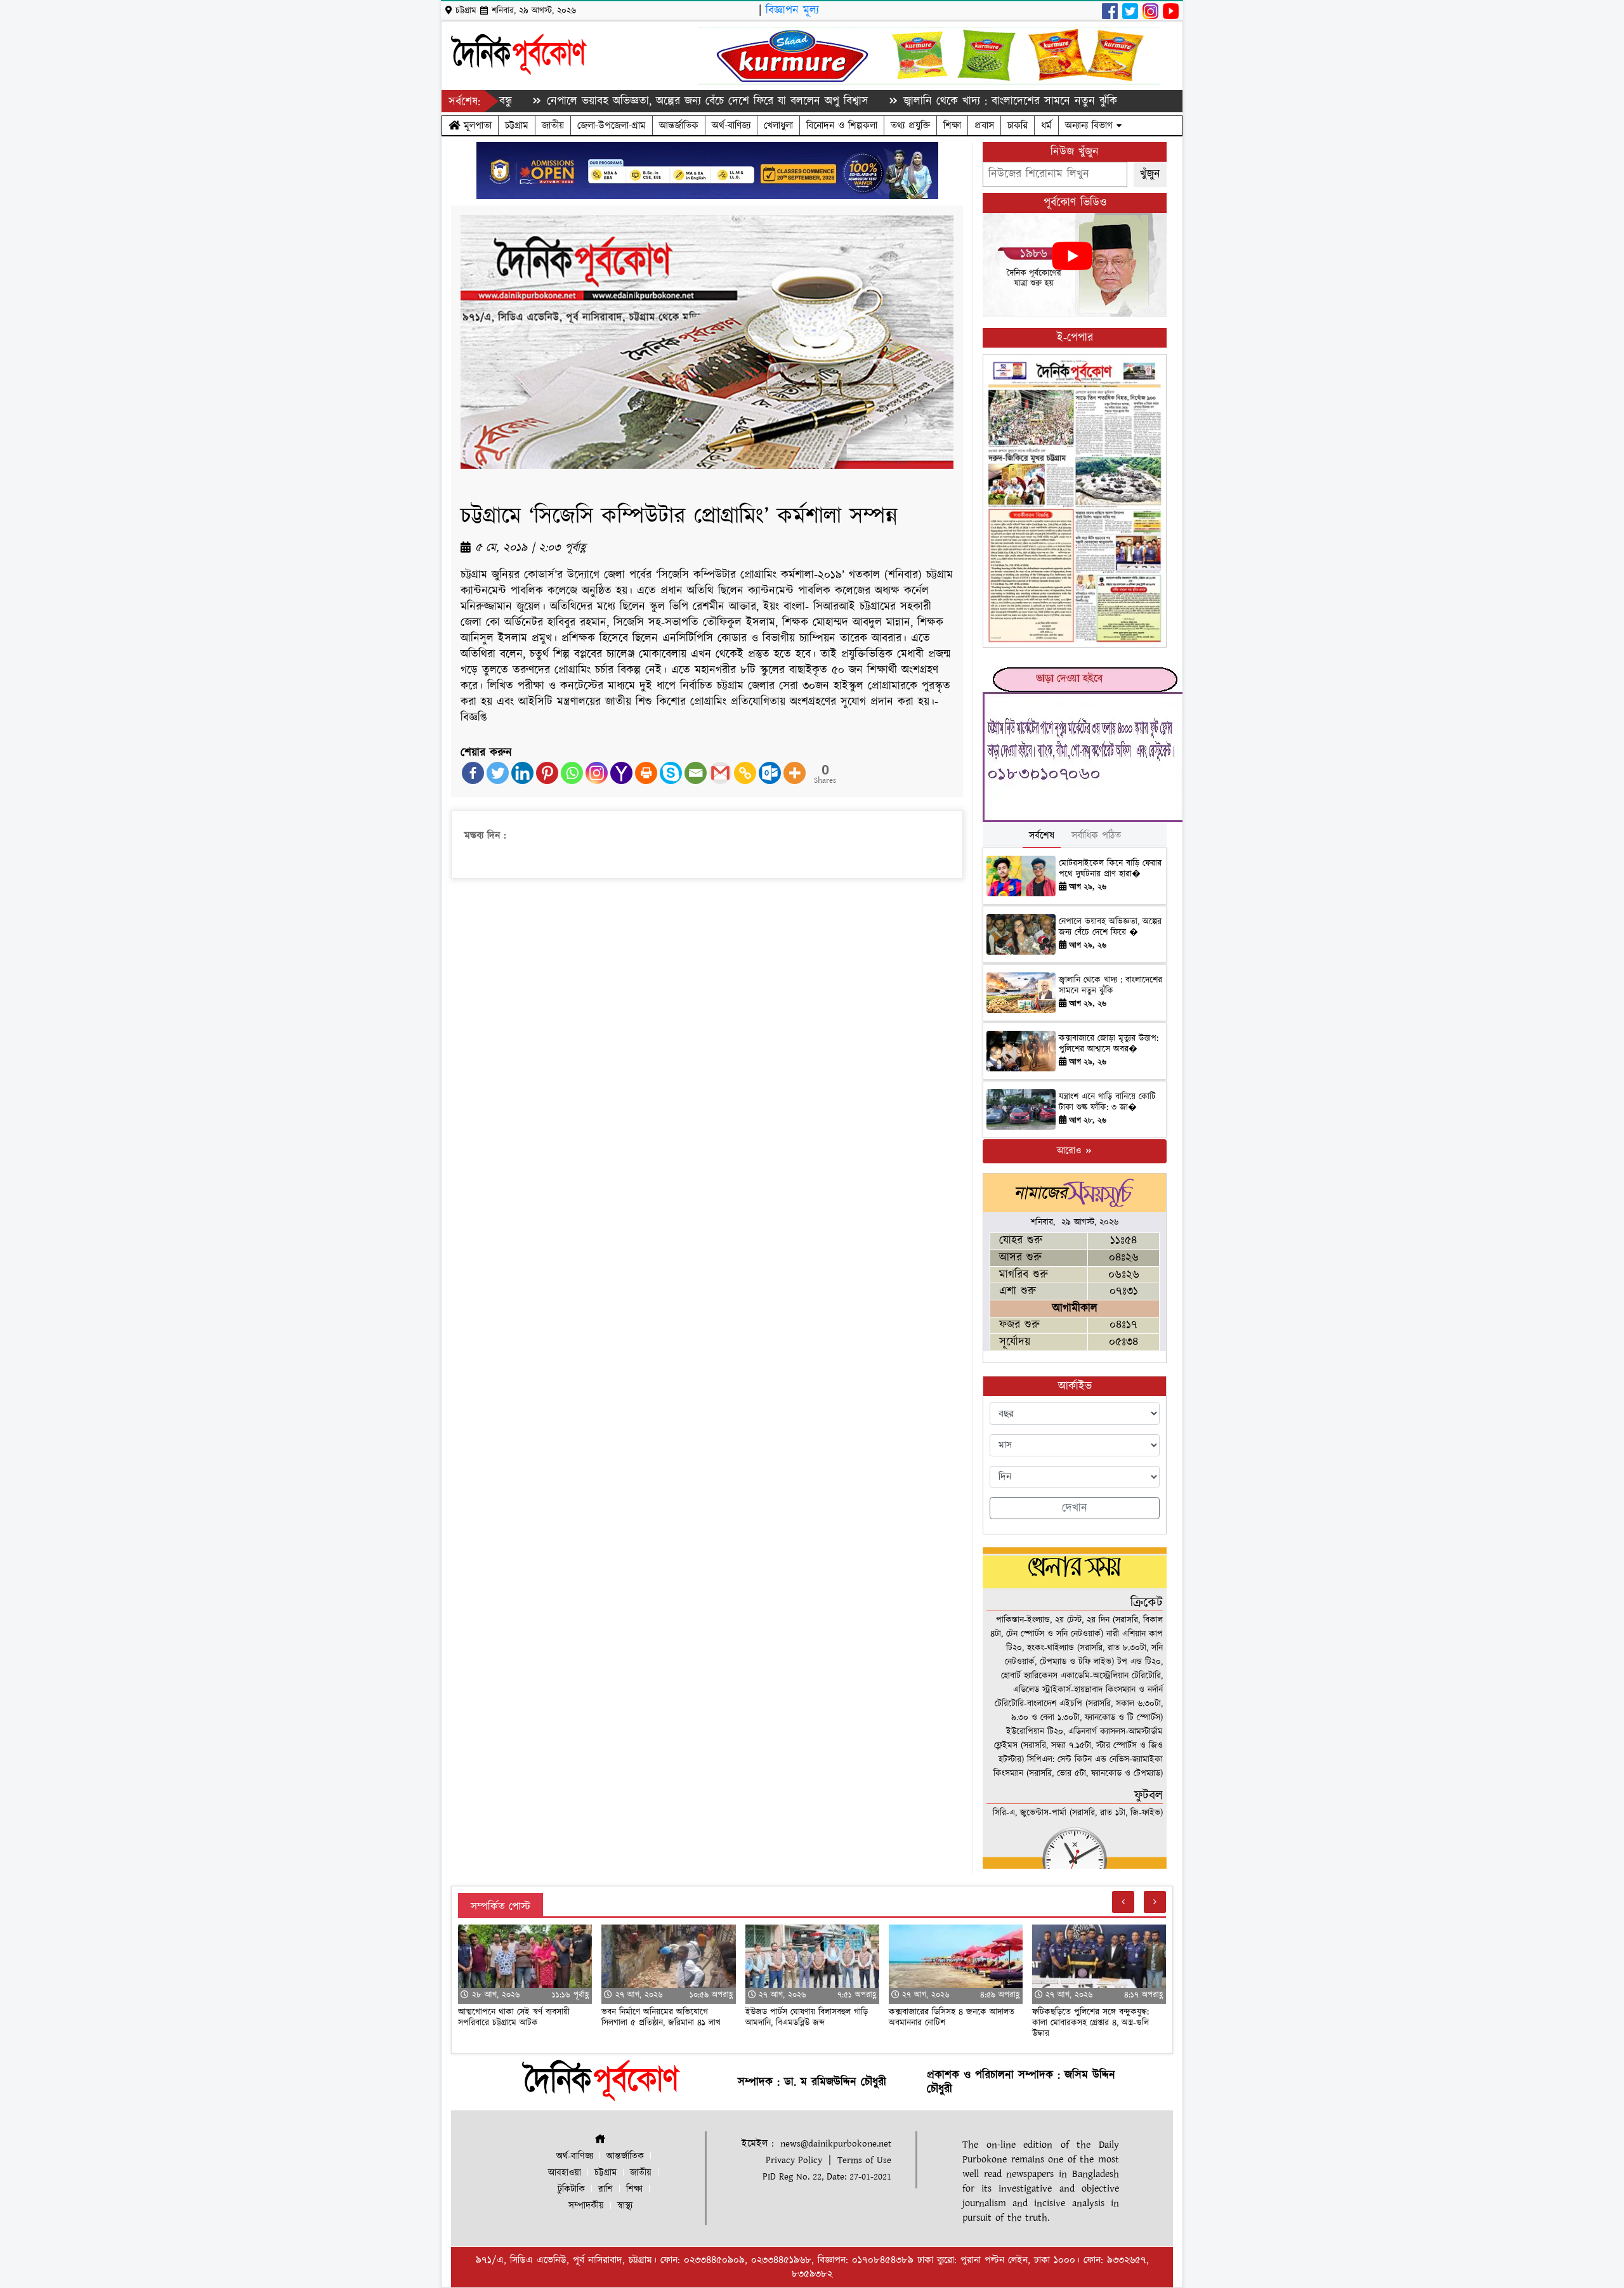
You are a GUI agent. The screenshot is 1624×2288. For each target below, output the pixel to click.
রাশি (606, 2189)
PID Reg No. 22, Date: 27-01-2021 (827, 2177)
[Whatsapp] (572, 773)
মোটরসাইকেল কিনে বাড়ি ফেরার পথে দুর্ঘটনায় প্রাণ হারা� (1110, 869)
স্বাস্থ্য (625, 2206)
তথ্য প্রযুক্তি (910, 126)
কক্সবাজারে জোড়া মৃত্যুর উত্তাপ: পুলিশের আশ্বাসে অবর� (1109, 1044)
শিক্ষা (952, 126)
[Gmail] (720, 773)
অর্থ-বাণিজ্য (731, 126)
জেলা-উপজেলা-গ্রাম (612, 126)
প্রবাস (984, 126)
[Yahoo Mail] (621, 773)
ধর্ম (1046, 126)
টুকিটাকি (571, 2189)
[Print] (646, 773)
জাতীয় (553, 126)
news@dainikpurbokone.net (836, 2144)
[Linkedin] (522, 773)
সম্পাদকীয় (586, 2206)
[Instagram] (597, 773)
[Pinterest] (547, 773)
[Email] (696, 773)
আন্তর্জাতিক (679, 126)
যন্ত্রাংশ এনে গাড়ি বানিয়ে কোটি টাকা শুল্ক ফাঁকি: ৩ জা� (1107, 1102)
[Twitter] (498, 773)
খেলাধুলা (778, 126)
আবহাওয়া (565, 2173)
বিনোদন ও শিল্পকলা (842, 126)
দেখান (1075, 1508)
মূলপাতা (476, 126)
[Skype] (671, 773)
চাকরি (1018, 126)
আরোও (1071, 1151)
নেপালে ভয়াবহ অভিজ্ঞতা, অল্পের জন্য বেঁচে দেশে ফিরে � (1110, 927)
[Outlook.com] (770, 773)
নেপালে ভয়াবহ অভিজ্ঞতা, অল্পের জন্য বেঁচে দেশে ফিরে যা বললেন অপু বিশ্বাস (620, 101)
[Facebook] (473, 773)
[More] (795, 773)
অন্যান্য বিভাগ (1091, 126)
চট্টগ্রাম (517, 126)
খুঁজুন (1150, 174)
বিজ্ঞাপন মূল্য (792, 10)
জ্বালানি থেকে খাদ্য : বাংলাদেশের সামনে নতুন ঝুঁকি (922, 101)
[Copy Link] (745, 773)
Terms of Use (864, 2160)
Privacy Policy (794, 2160)
